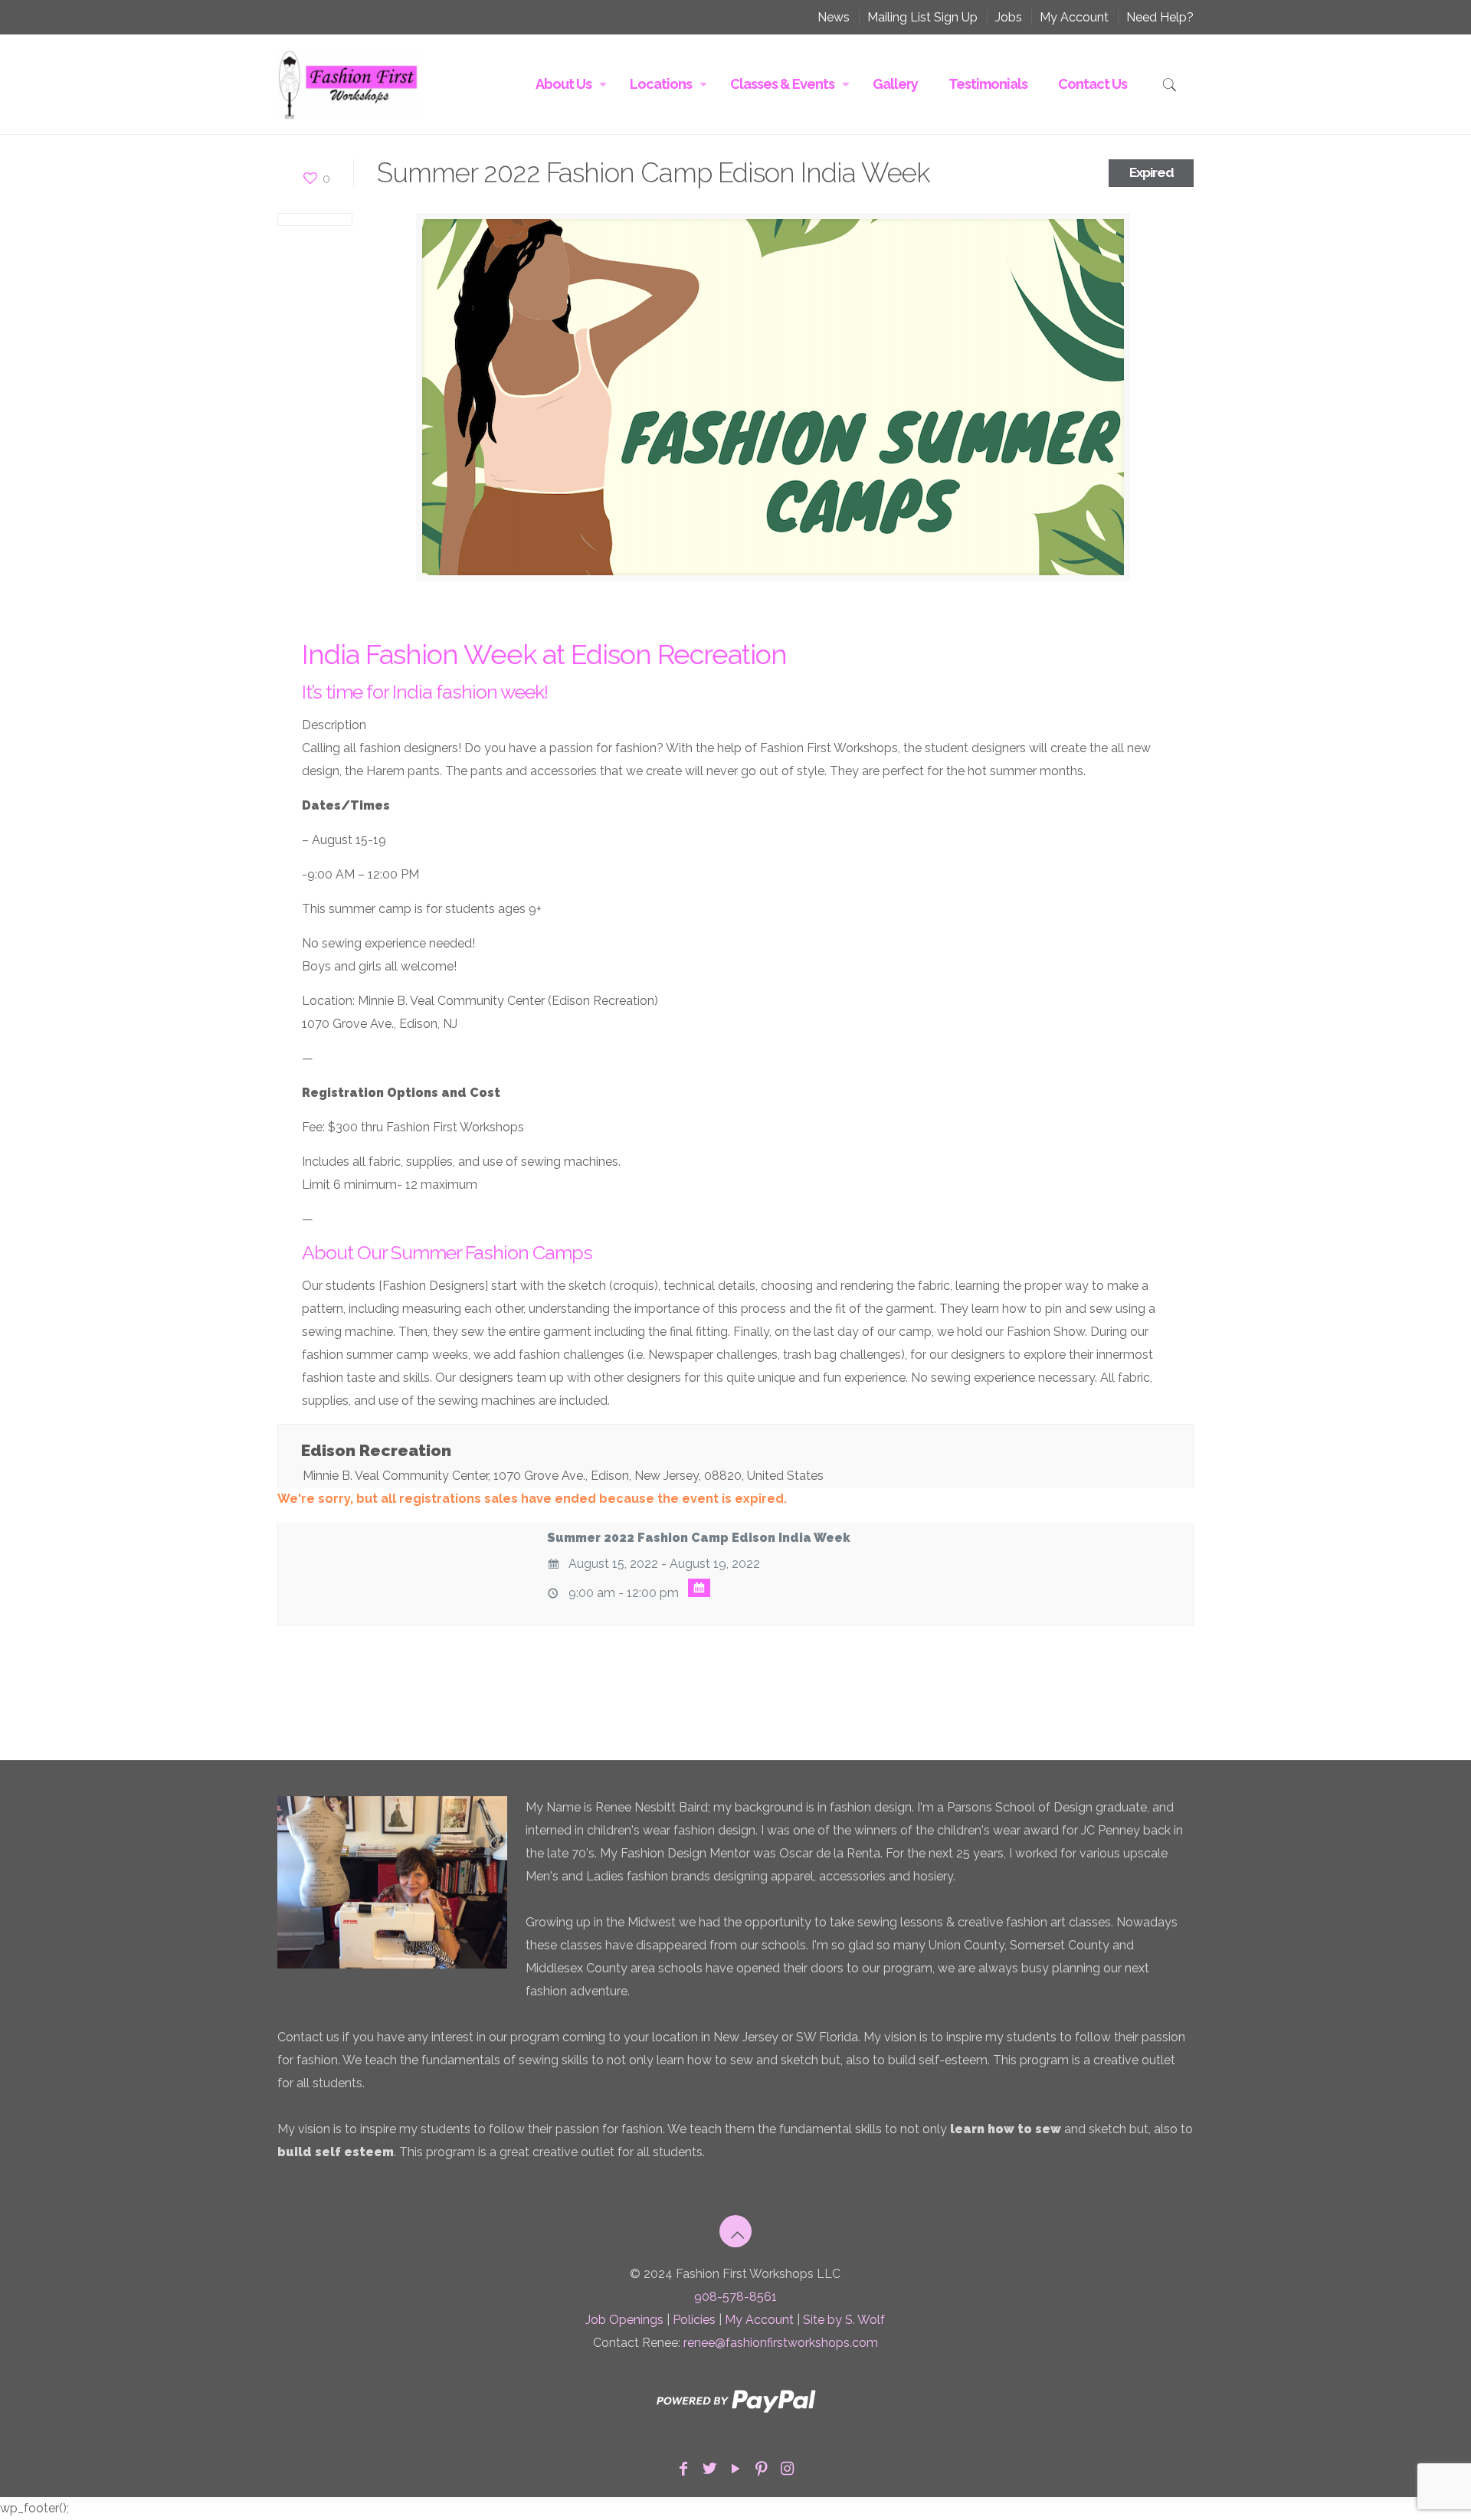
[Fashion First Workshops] (348, 84)
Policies (694, 2320)
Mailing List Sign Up (922, 17)
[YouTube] (735, 2469)
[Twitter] (709, 2469)
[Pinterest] (762, 2469)
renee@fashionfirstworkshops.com (781, 2343)
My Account (1074, 17)
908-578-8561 (735, 2297)
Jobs (1009, 17)
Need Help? (1160, 17)
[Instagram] (788, 2469)
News (834, 17)
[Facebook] (683, 2469)
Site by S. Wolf (844, 2320)
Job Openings (624, 2320)
